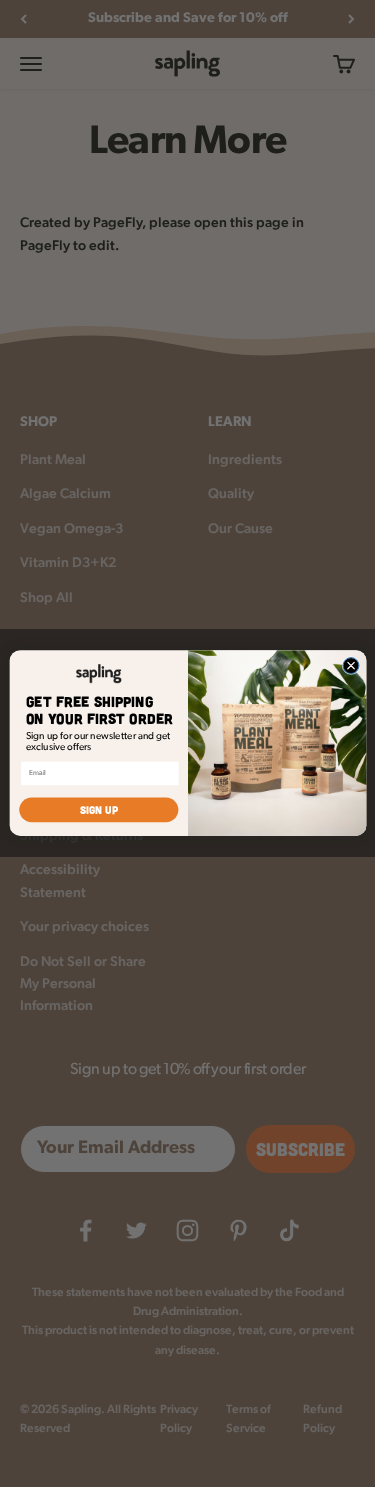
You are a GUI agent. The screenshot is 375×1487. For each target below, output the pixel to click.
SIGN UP (98, 809)
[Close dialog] (351, 666)
